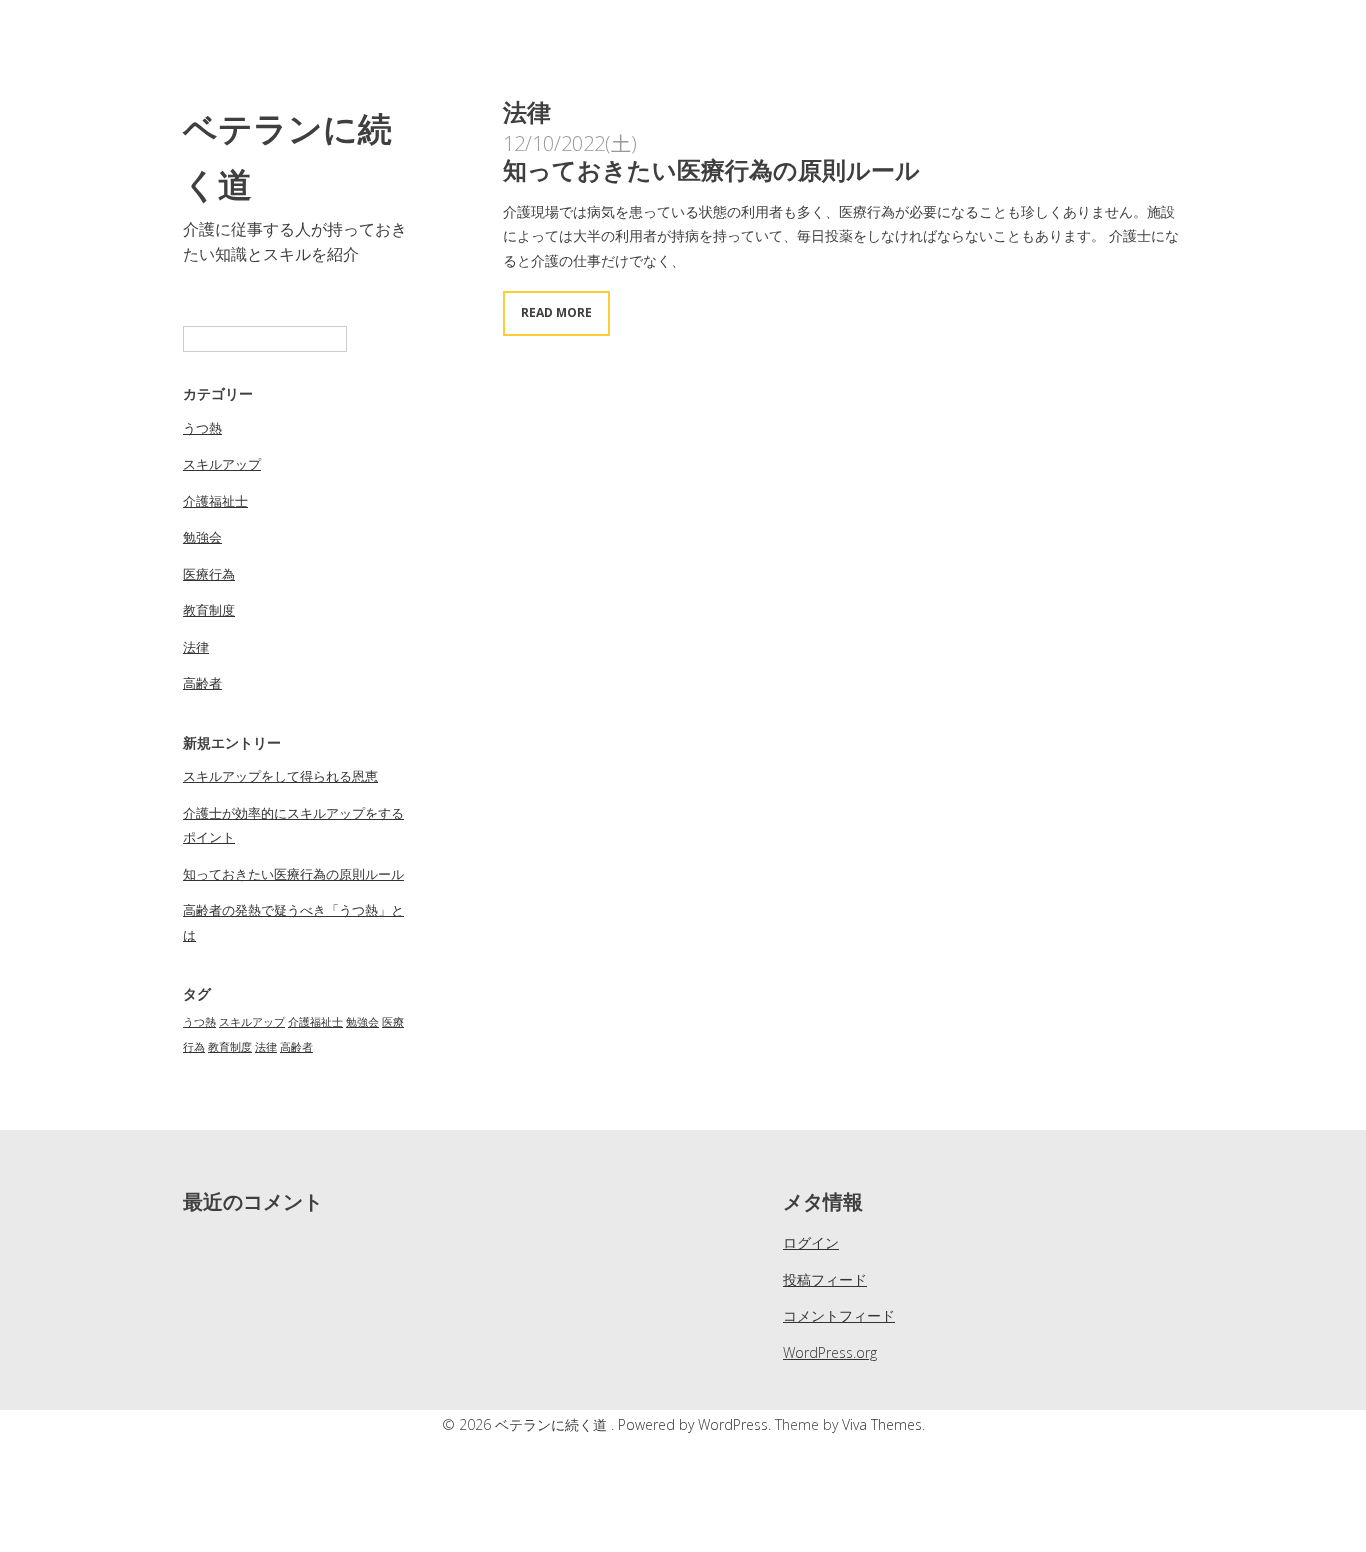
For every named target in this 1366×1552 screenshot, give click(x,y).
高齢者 (202, 683)
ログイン (811, 1242)
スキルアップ (222, 464)
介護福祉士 (215, 501)
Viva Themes (882, 1424)
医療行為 (209, 574)
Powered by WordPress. (696, 1424)
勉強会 (202, 537)
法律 (196, 647)
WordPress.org (830, 1352)
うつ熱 (202, 428)
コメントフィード (839, 1315)
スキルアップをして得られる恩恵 (280, 776)
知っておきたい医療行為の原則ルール (293, 874)
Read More (556, 312)
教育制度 (209, 610)
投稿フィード (825, 1279)
